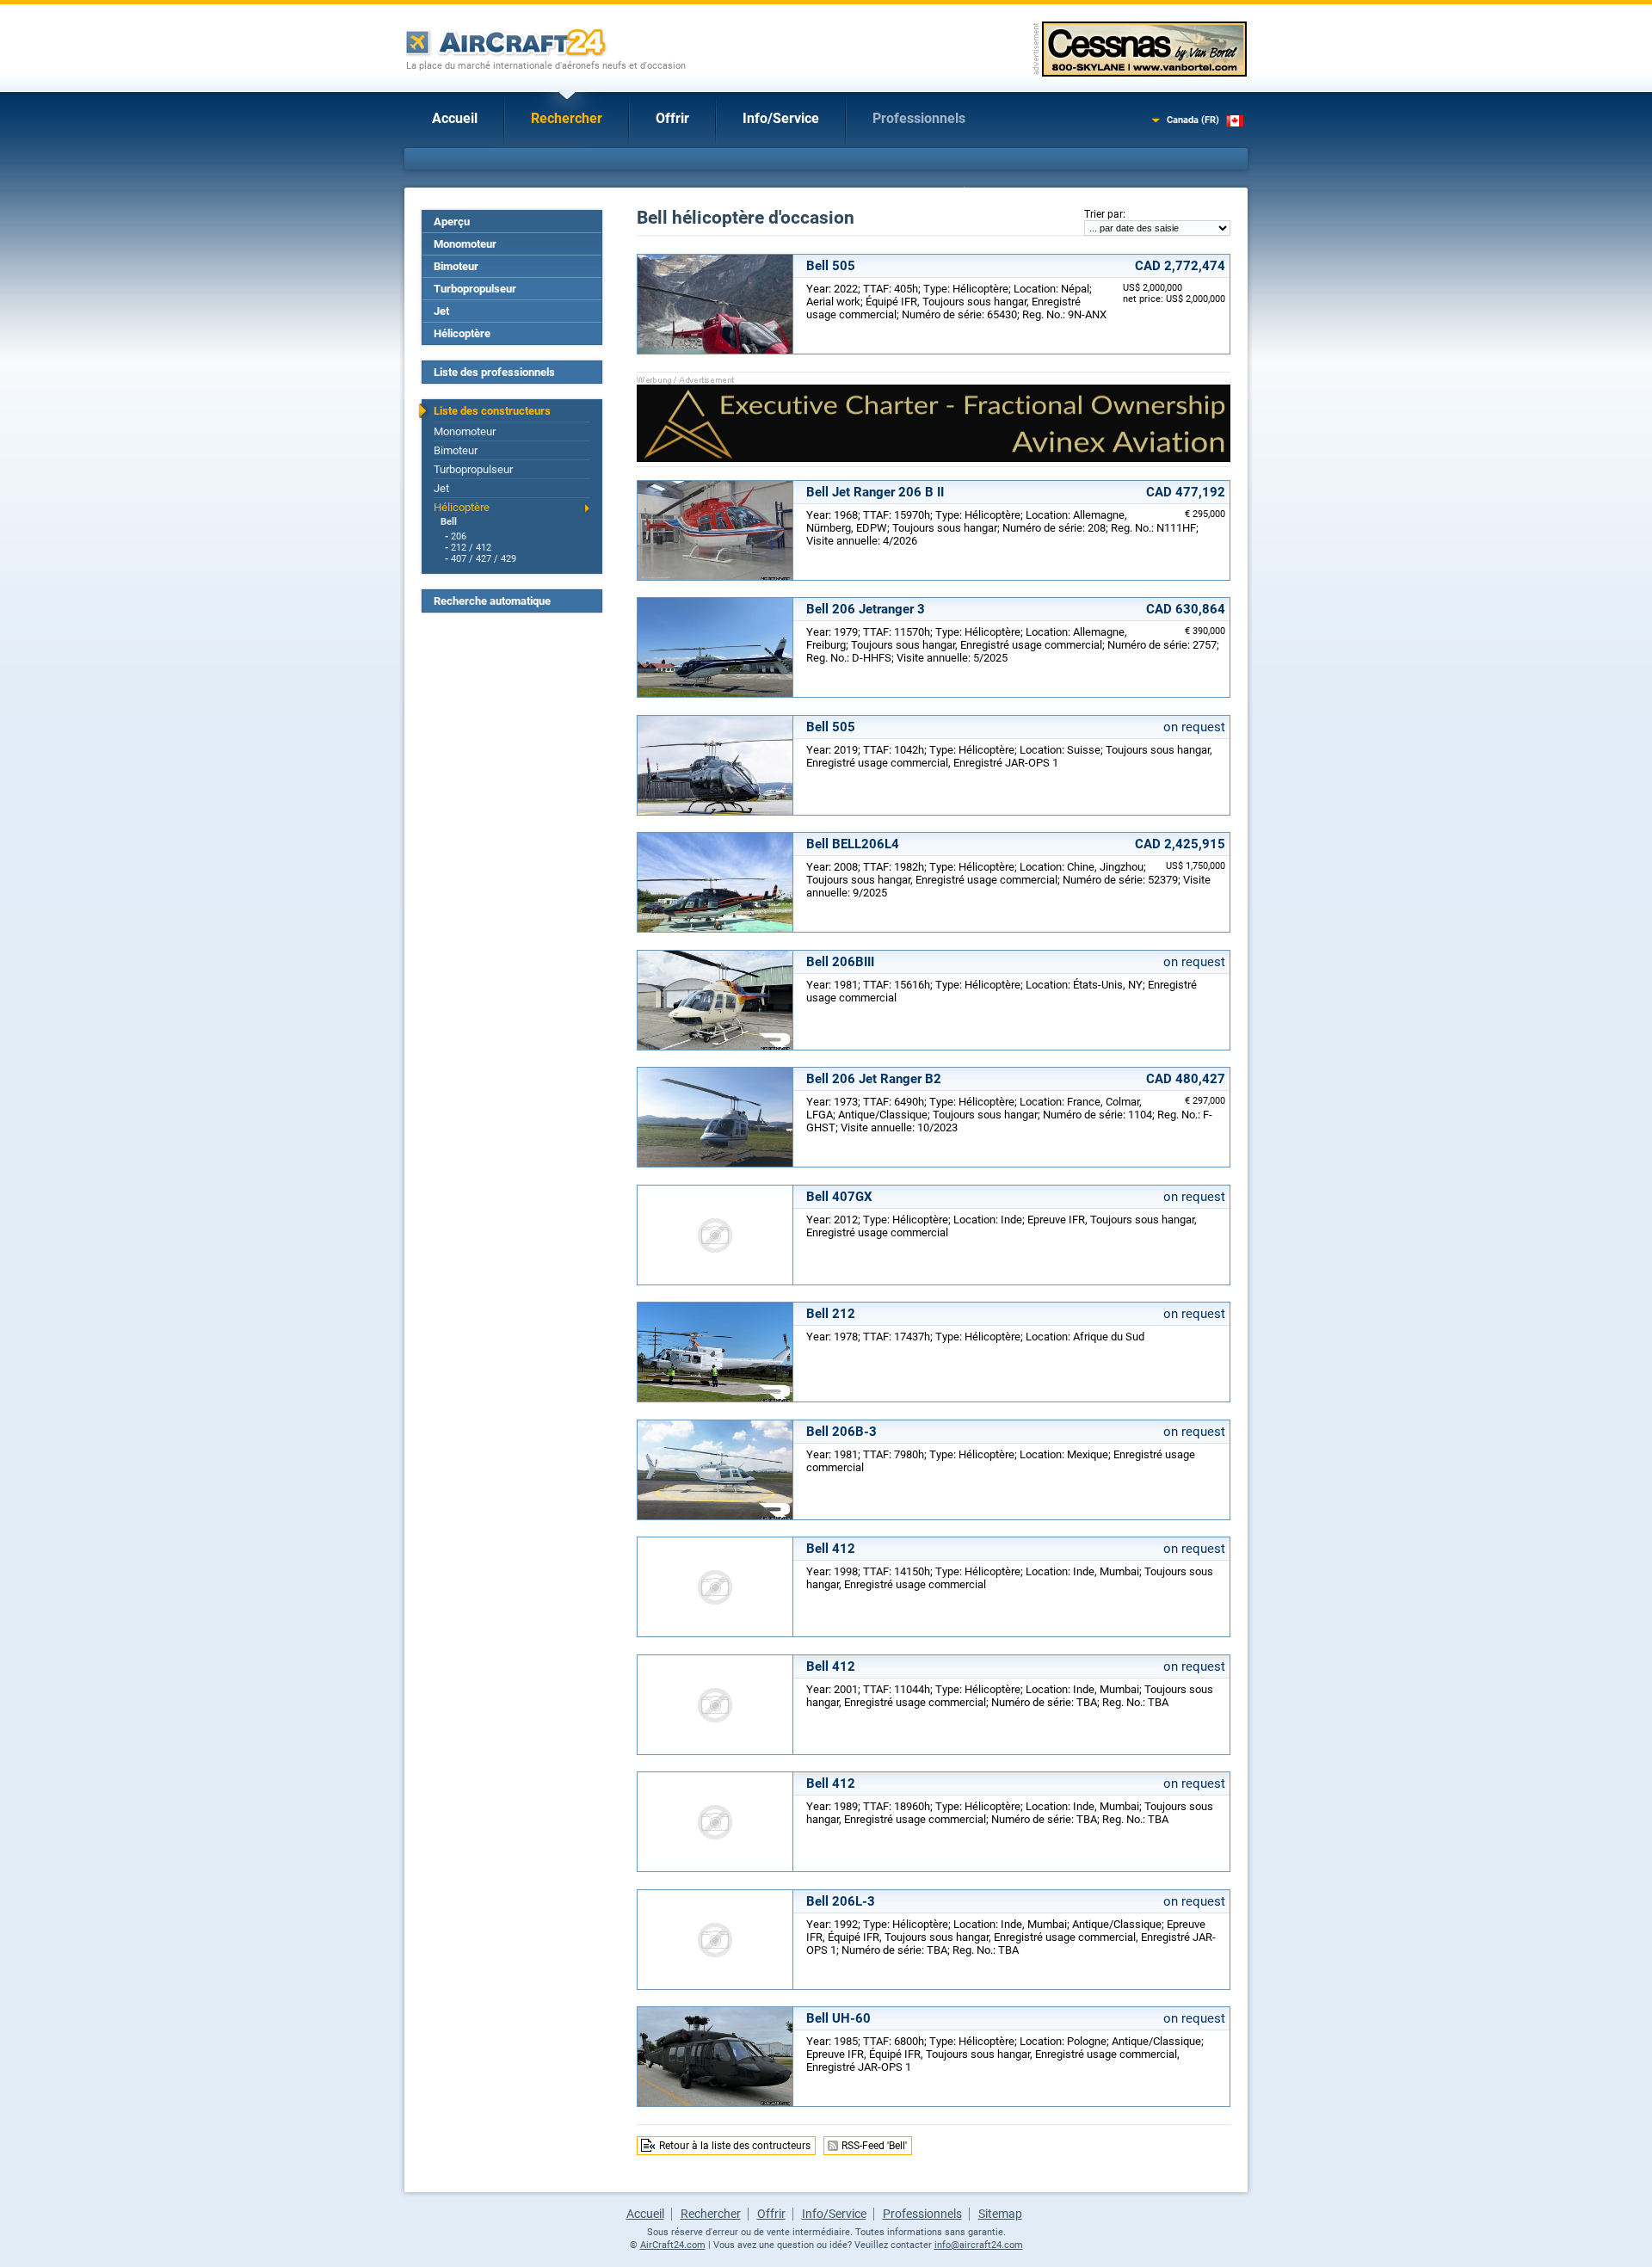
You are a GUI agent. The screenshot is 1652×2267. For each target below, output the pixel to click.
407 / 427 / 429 (484, 559)
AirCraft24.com (673, 2245)
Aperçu (452, 222)
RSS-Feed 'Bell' (874, 2146)
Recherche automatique (492, 601)
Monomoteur (465, 244)
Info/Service (781, 118)
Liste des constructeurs (492, 411)
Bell (449, 522)
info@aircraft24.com (979, 2245)
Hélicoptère (462, 333)
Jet (441, 311)
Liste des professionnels (494, 372)
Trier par (1103, 214)
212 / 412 (471, 548)
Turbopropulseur (475, 289)
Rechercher (567, 118)
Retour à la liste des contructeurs (735, 2146)
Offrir (672, 118)
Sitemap (1000, 2214)
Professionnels (919, 118)
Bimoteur (456, 266)
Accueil (455, 118)
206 (459, 536)
